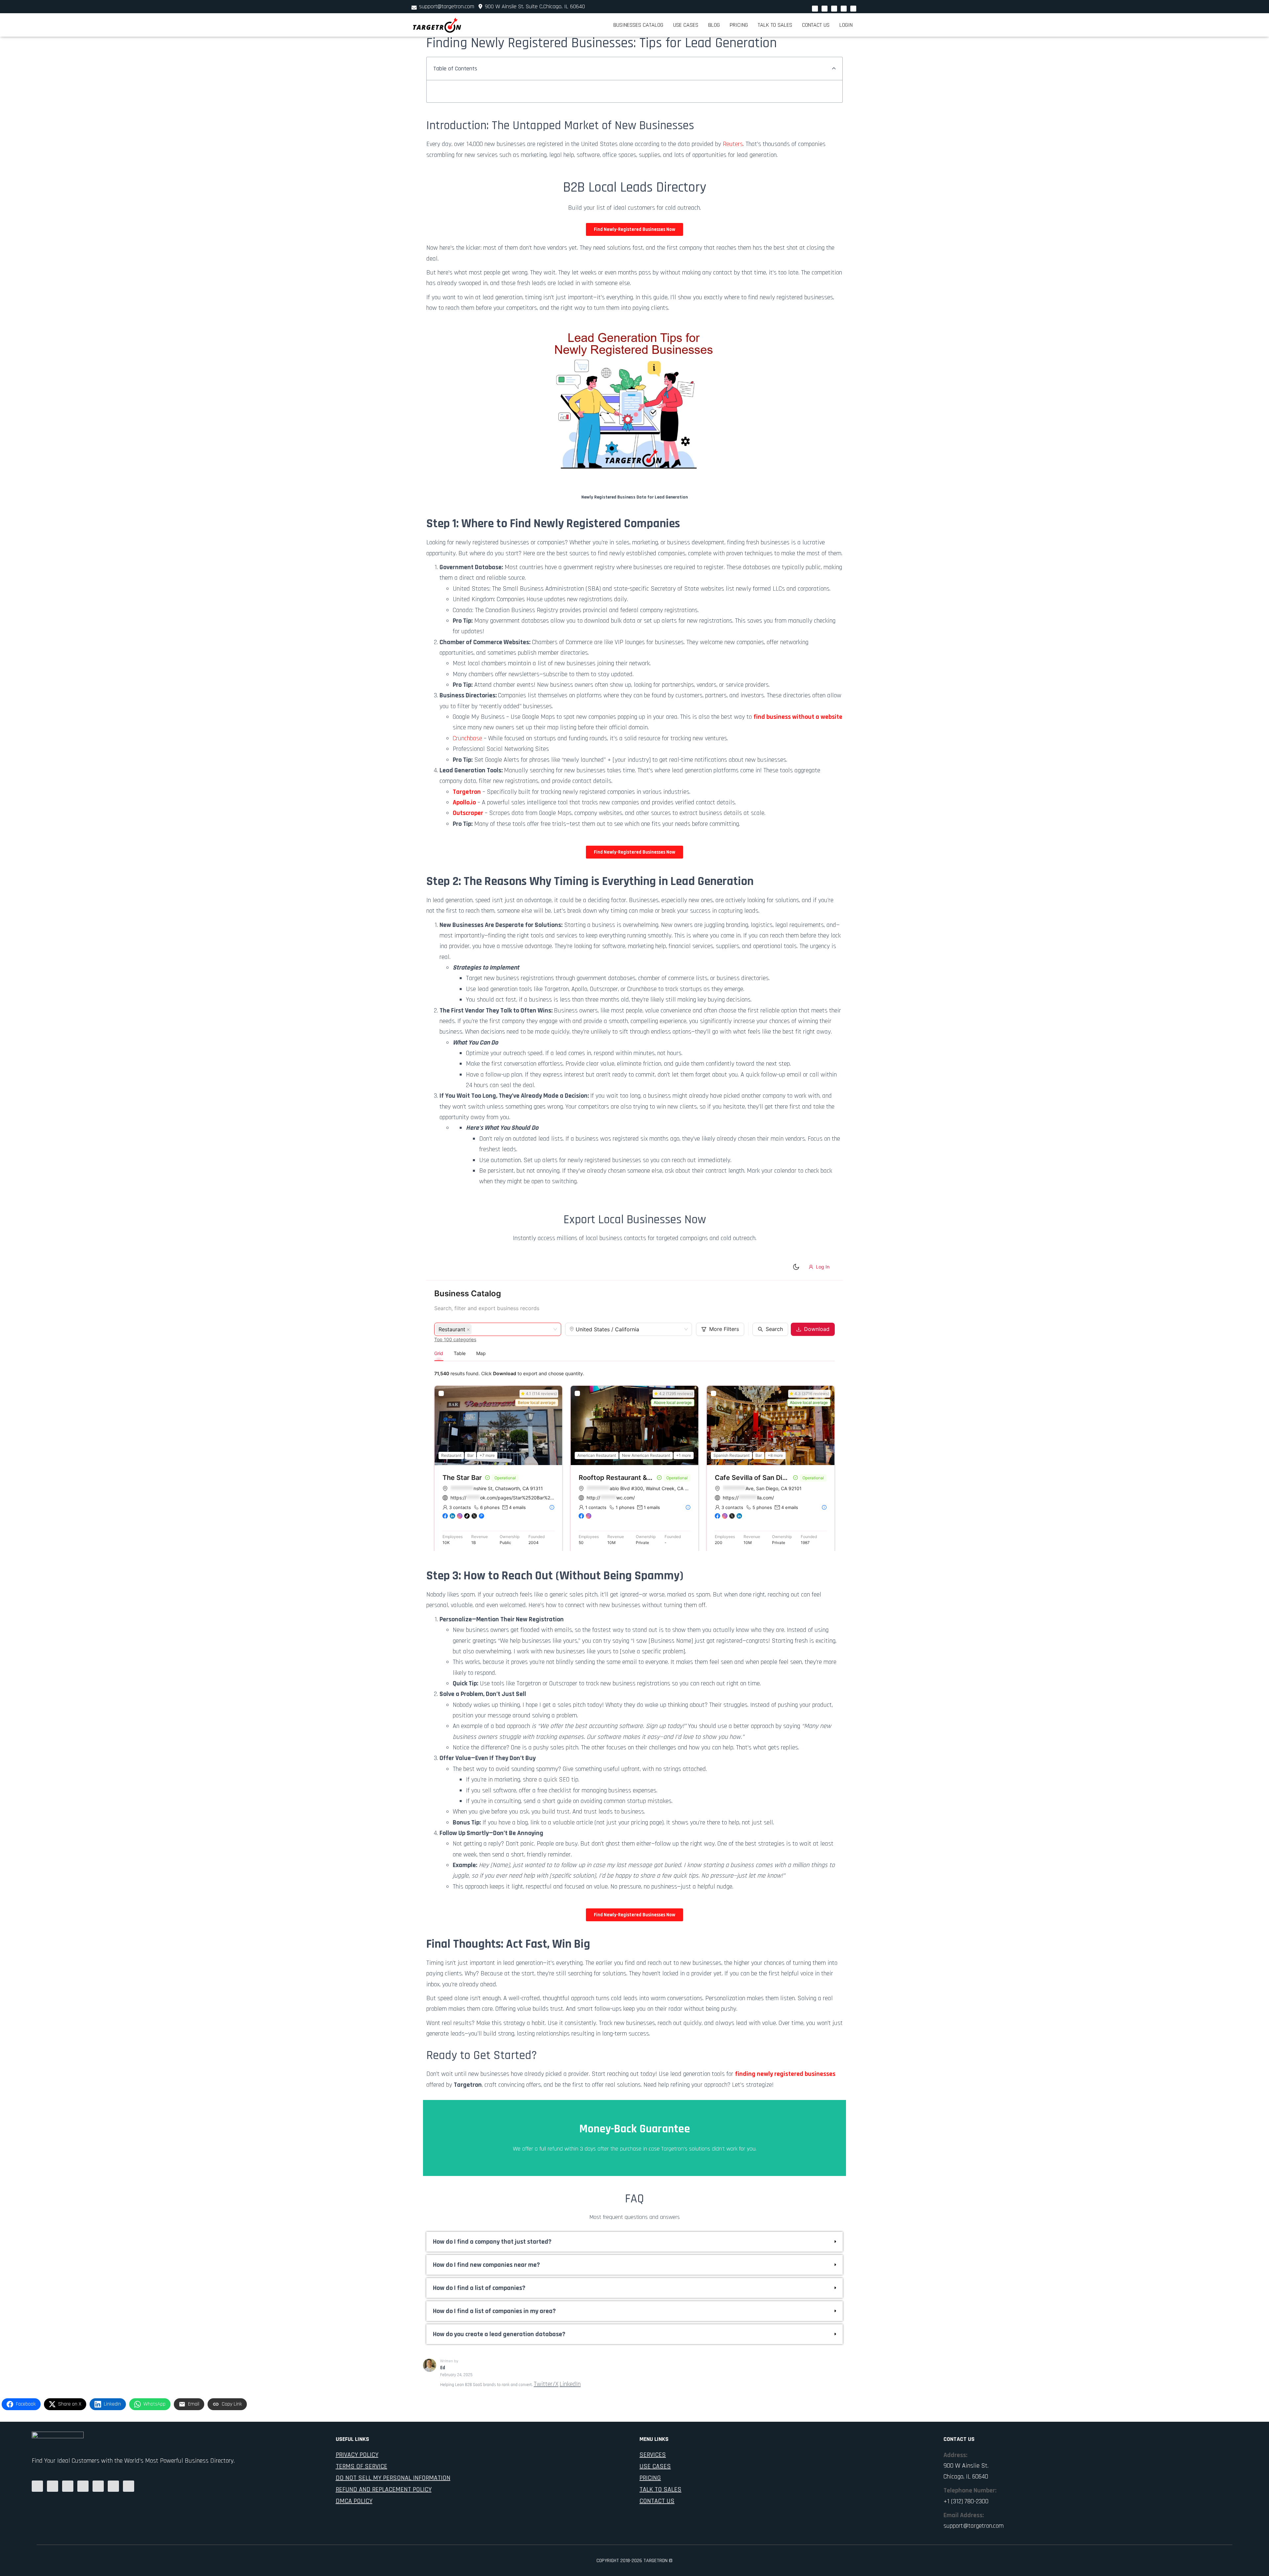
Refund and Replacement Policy (384, 2489)
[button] (834, 69)
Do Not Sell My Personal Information (393, 2478)
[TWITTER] (129, 2486)
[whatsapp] (815, 8)
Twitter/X (546, 2384)
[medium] (37, 2486)
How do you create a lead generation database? (499, 2334)
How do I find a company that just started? (492, 2242)
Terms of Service (362, 2466)
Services (653, 2455)
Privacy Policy (357, 2455)
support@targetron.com (447, 6)
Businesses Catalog (638, 25)
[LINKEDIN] (68, 2486)
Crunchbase (467, 738)
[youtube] (834, 8)
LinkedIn (570, 2384)
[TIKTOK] (113, 2486)
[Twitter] (825, 8)
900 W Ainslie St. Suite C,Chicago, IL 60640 (534, 6)
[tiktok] (853, 8)
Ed (443, 2368)
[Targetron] (437, 25)
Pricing (739, 25)
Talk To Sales (660, 2489)
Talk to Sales (775, 25)
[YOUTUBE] (83, 2486)
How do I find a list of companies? (479, 2288)
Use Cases (686, 25)
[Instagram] (844, 8)
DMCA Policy (354, 2501)
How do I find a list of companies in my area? (494, 2311)
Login (846, 25)
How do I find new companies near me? (486, 2265)
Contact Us (816, 25)
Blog (714, 25)
